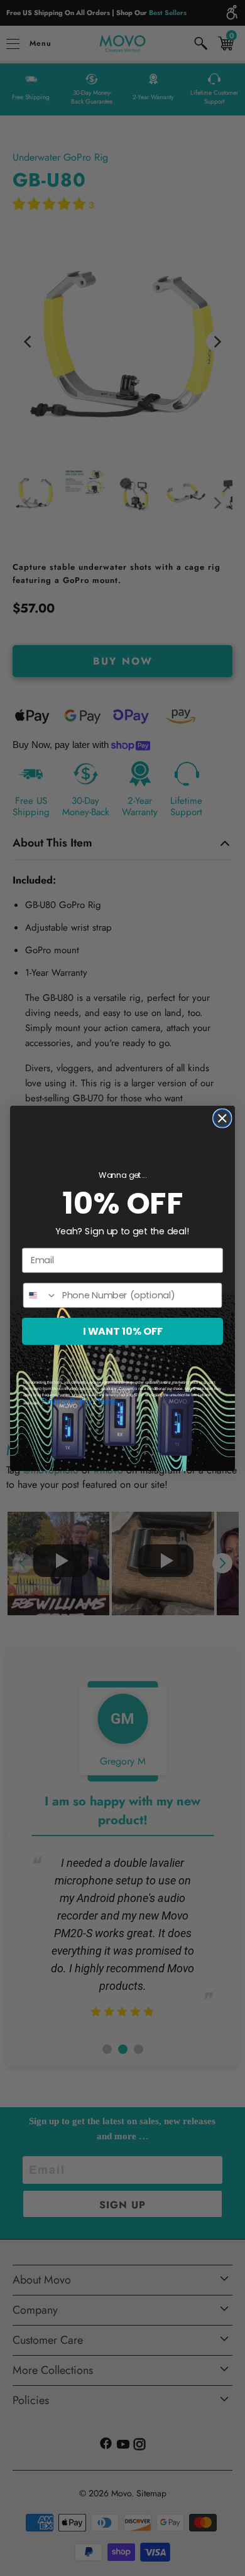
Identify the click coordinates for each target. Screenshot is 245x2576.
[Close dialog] (222, 1118)
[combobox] (40, 1295)
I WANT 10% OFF (123, 1331)
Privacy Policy (67, 1401)
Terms (107, 1401)
